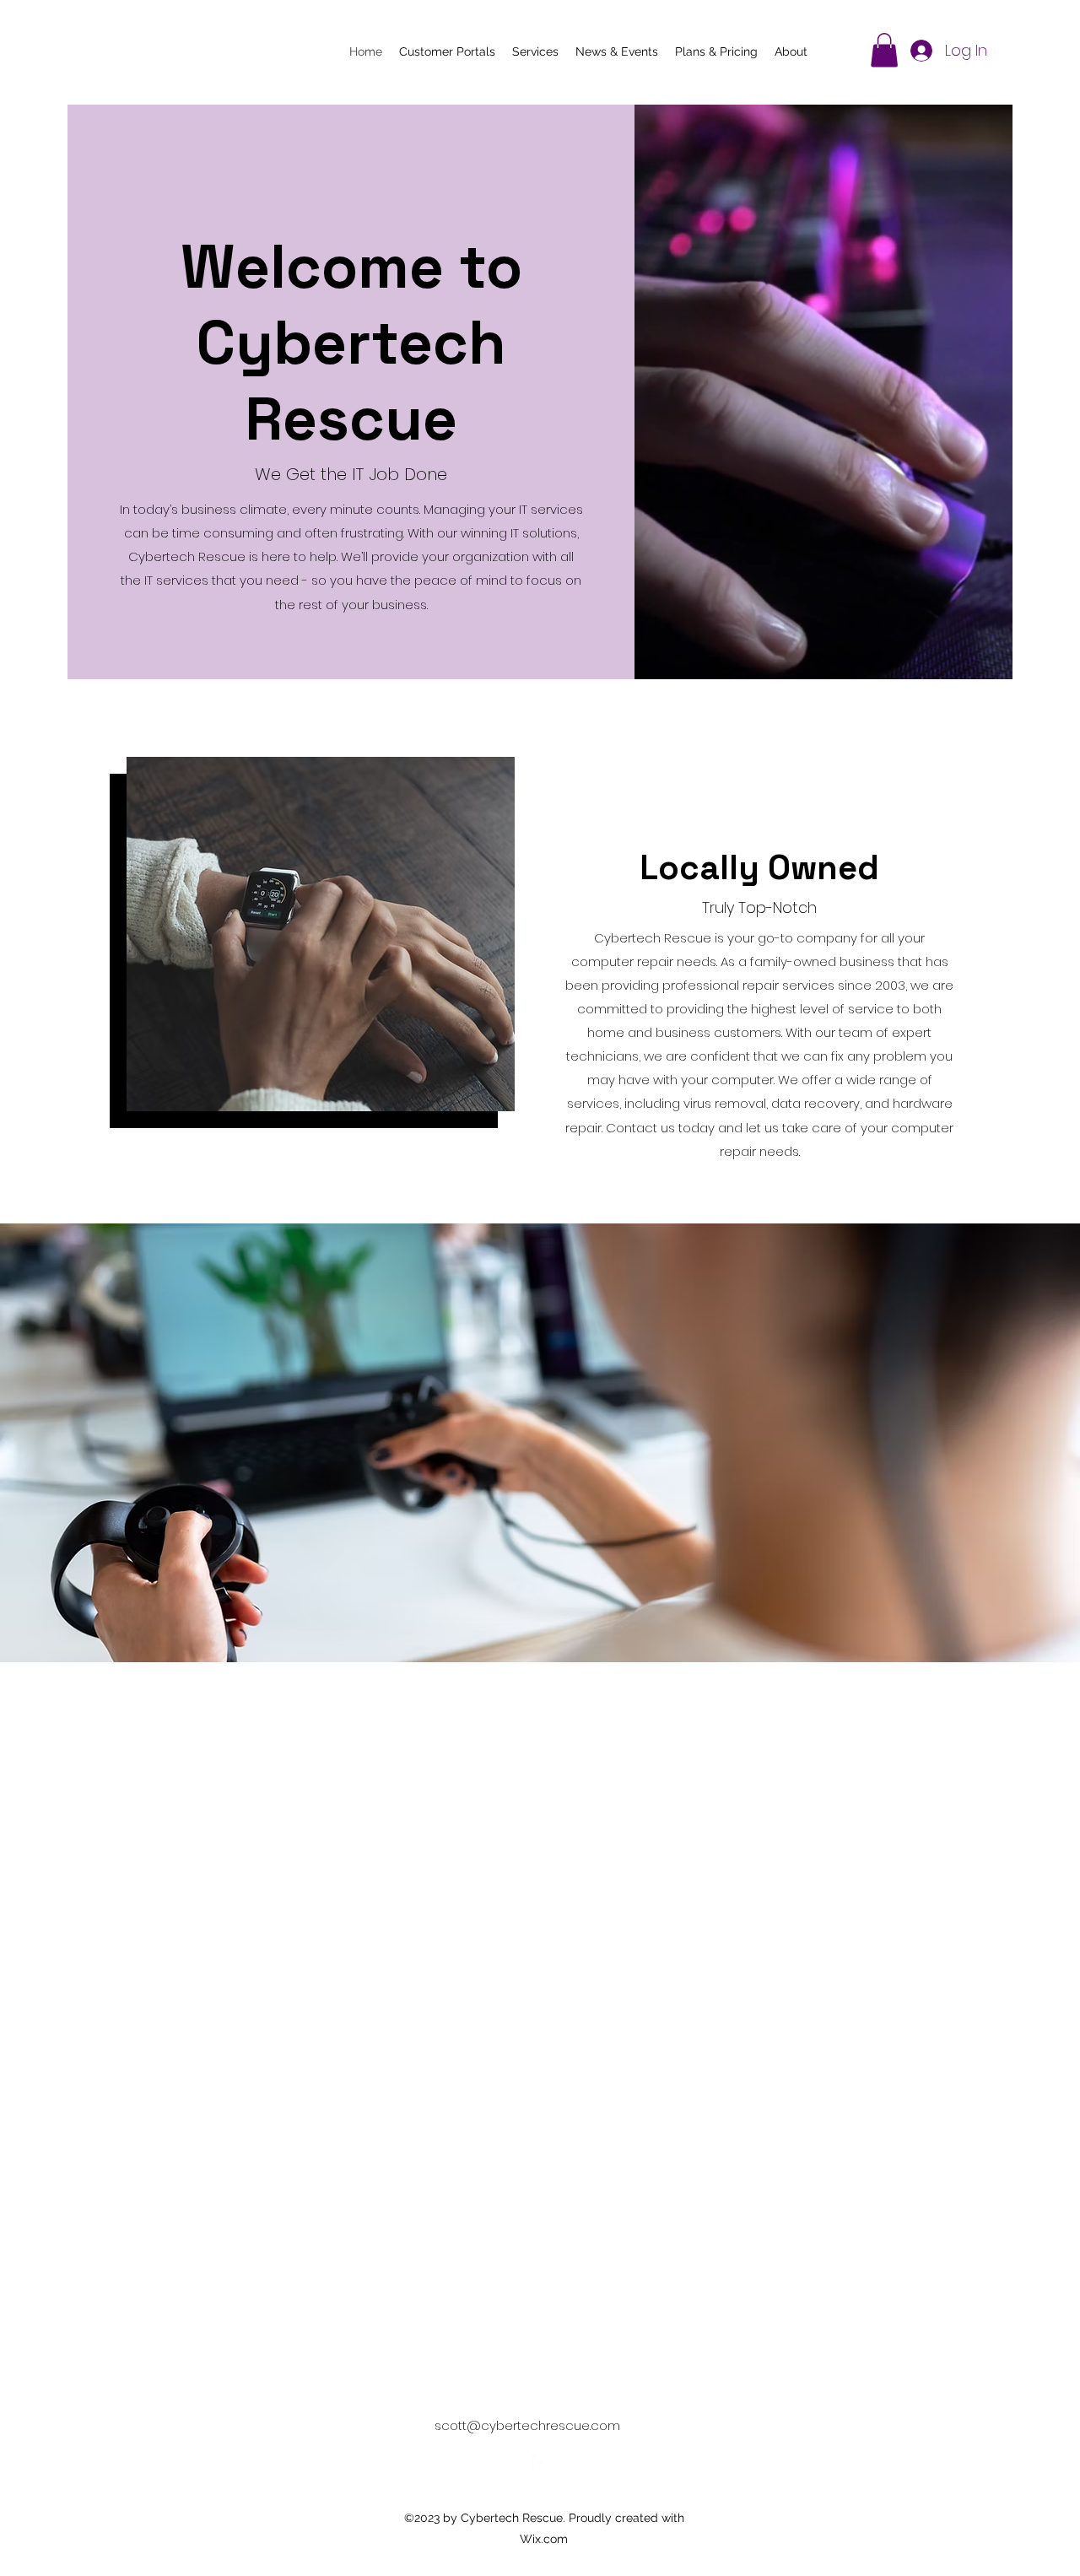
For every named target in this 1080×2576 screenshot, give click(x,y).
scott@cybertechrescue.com (527, 2425)
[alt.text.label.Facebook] (760, 51)
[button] (884, 50)
